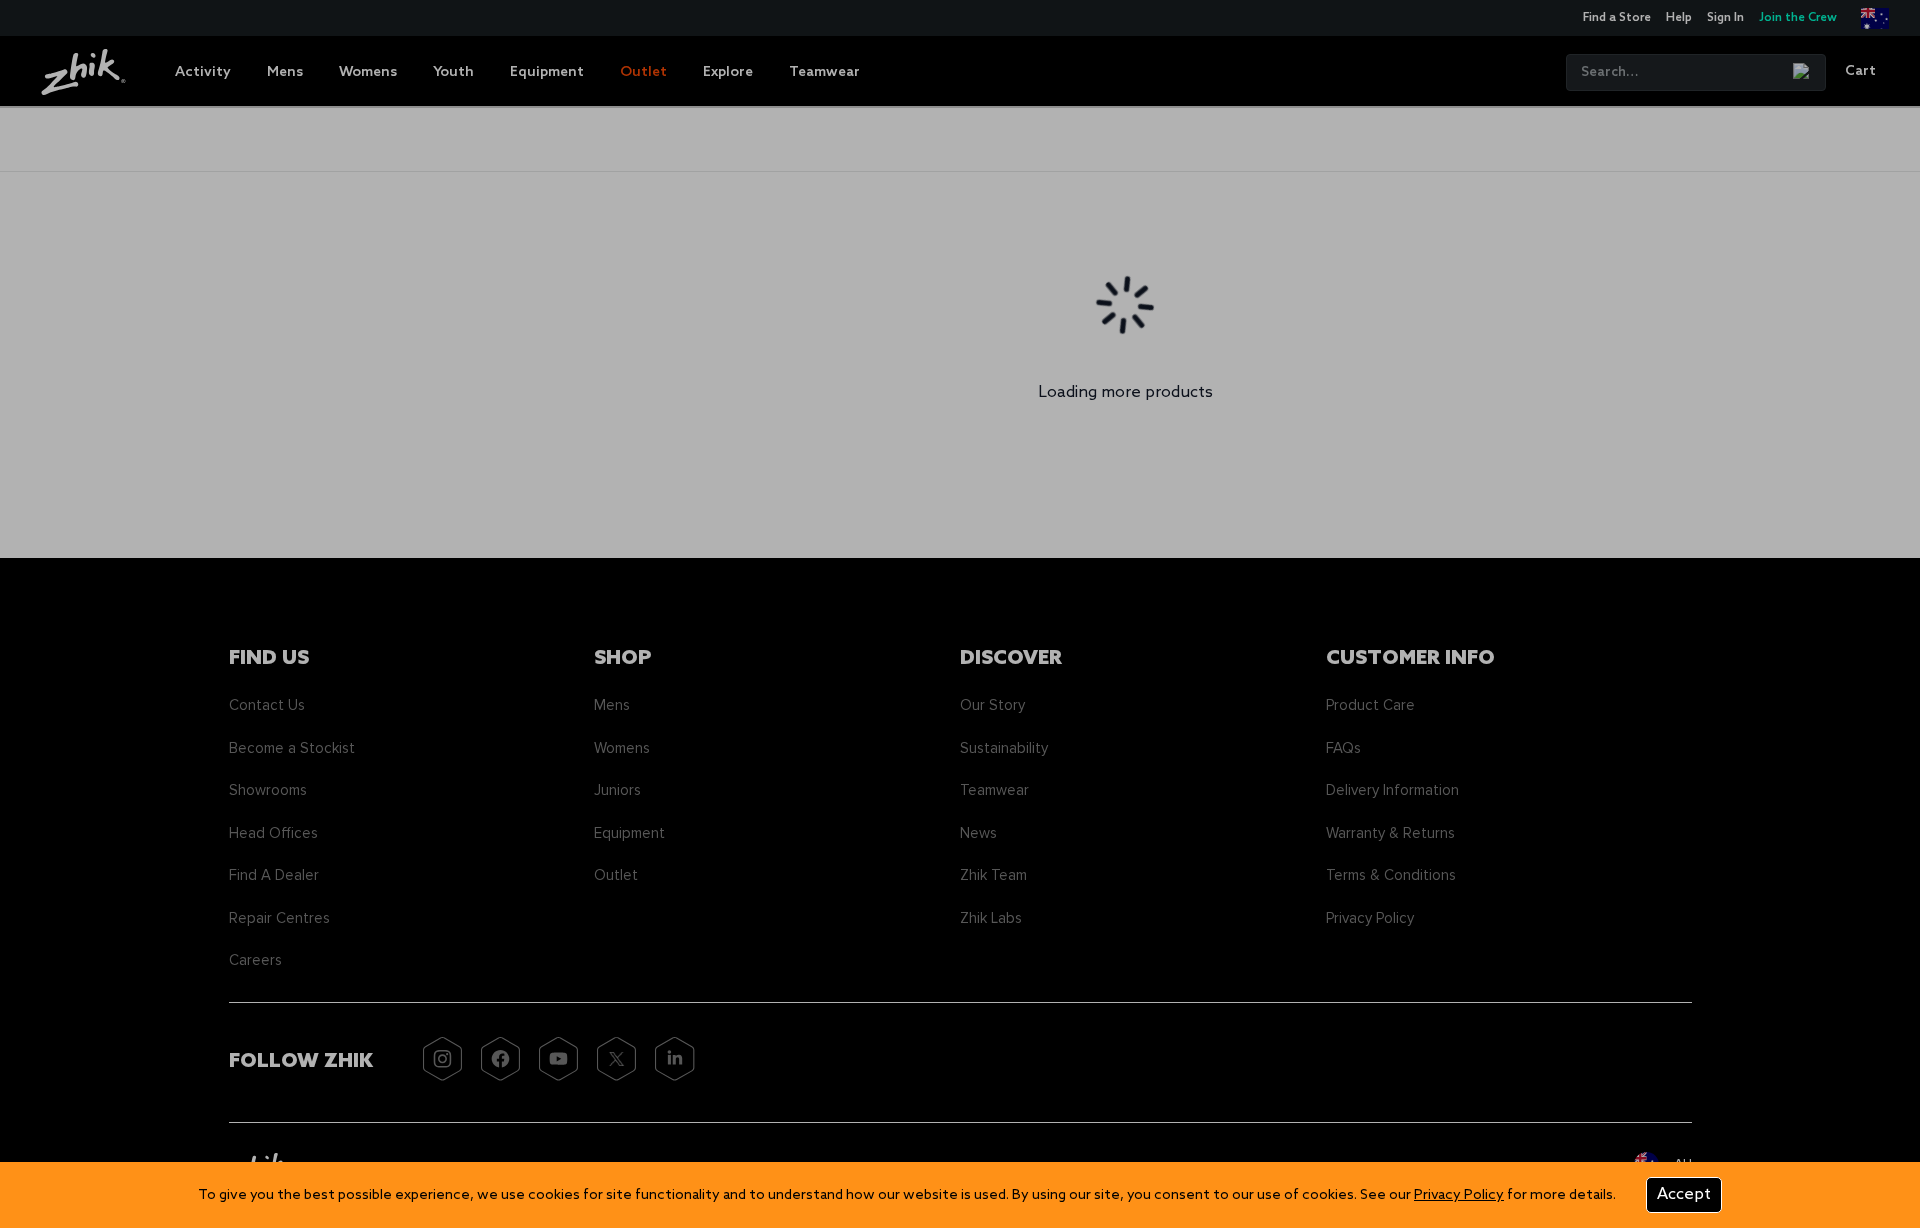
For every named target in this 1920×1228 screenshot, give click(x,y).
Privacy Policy (1459, 1195)
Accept (1684, 1194)
